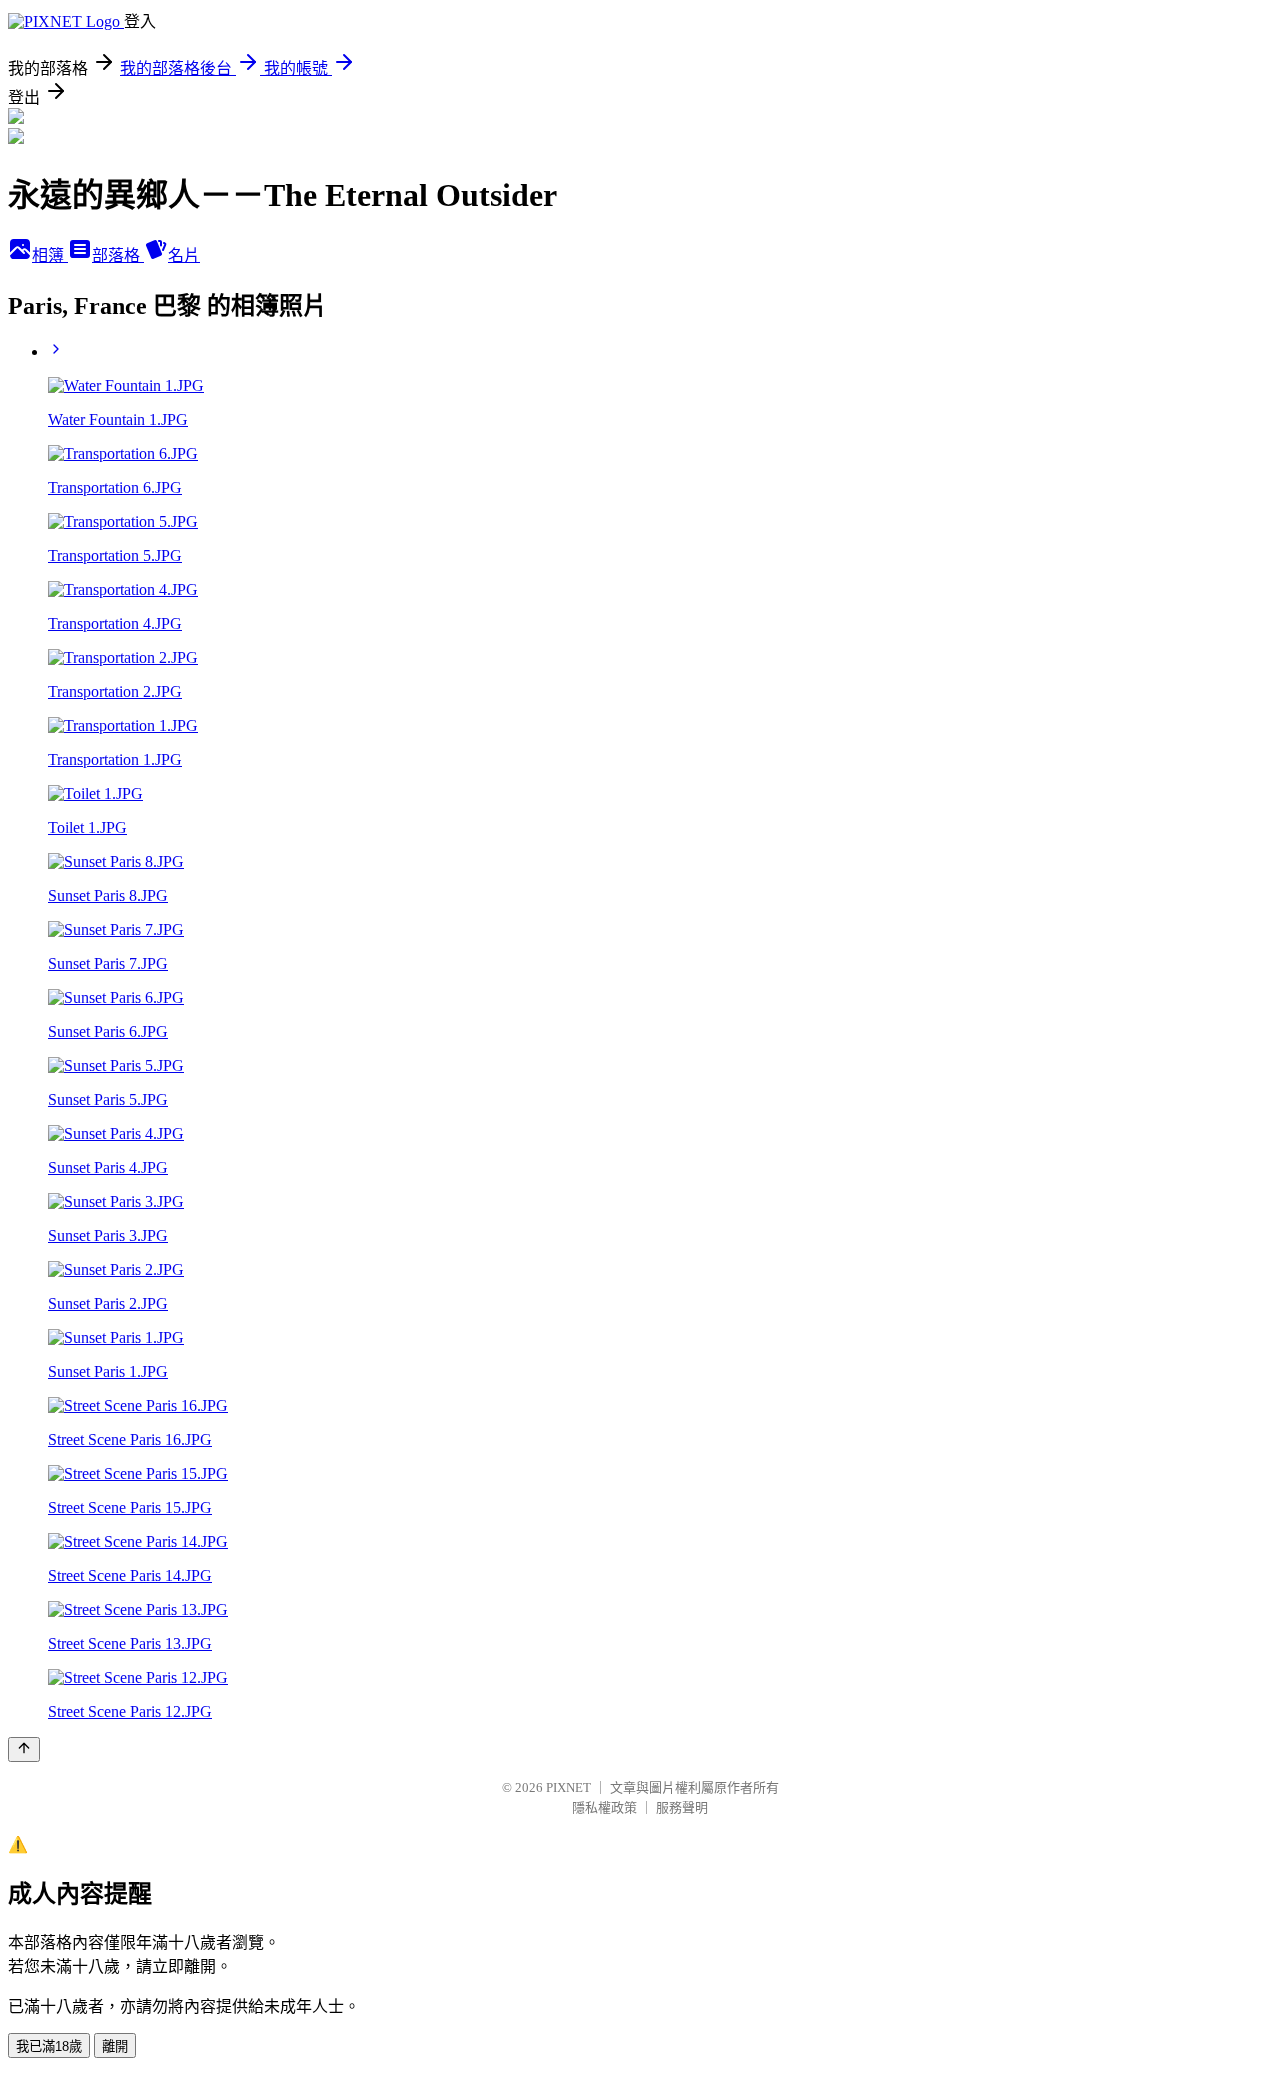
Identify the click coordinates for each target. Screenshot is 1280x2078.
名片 (184, 255)
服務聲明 (682, 1807)
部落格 (118, 255)
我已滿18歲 (49, 2046)
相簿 (50, 255)
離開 (115, 2046)
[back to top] (24, 1749)
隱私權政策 (604, 1807)
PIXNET (568, 1787)
